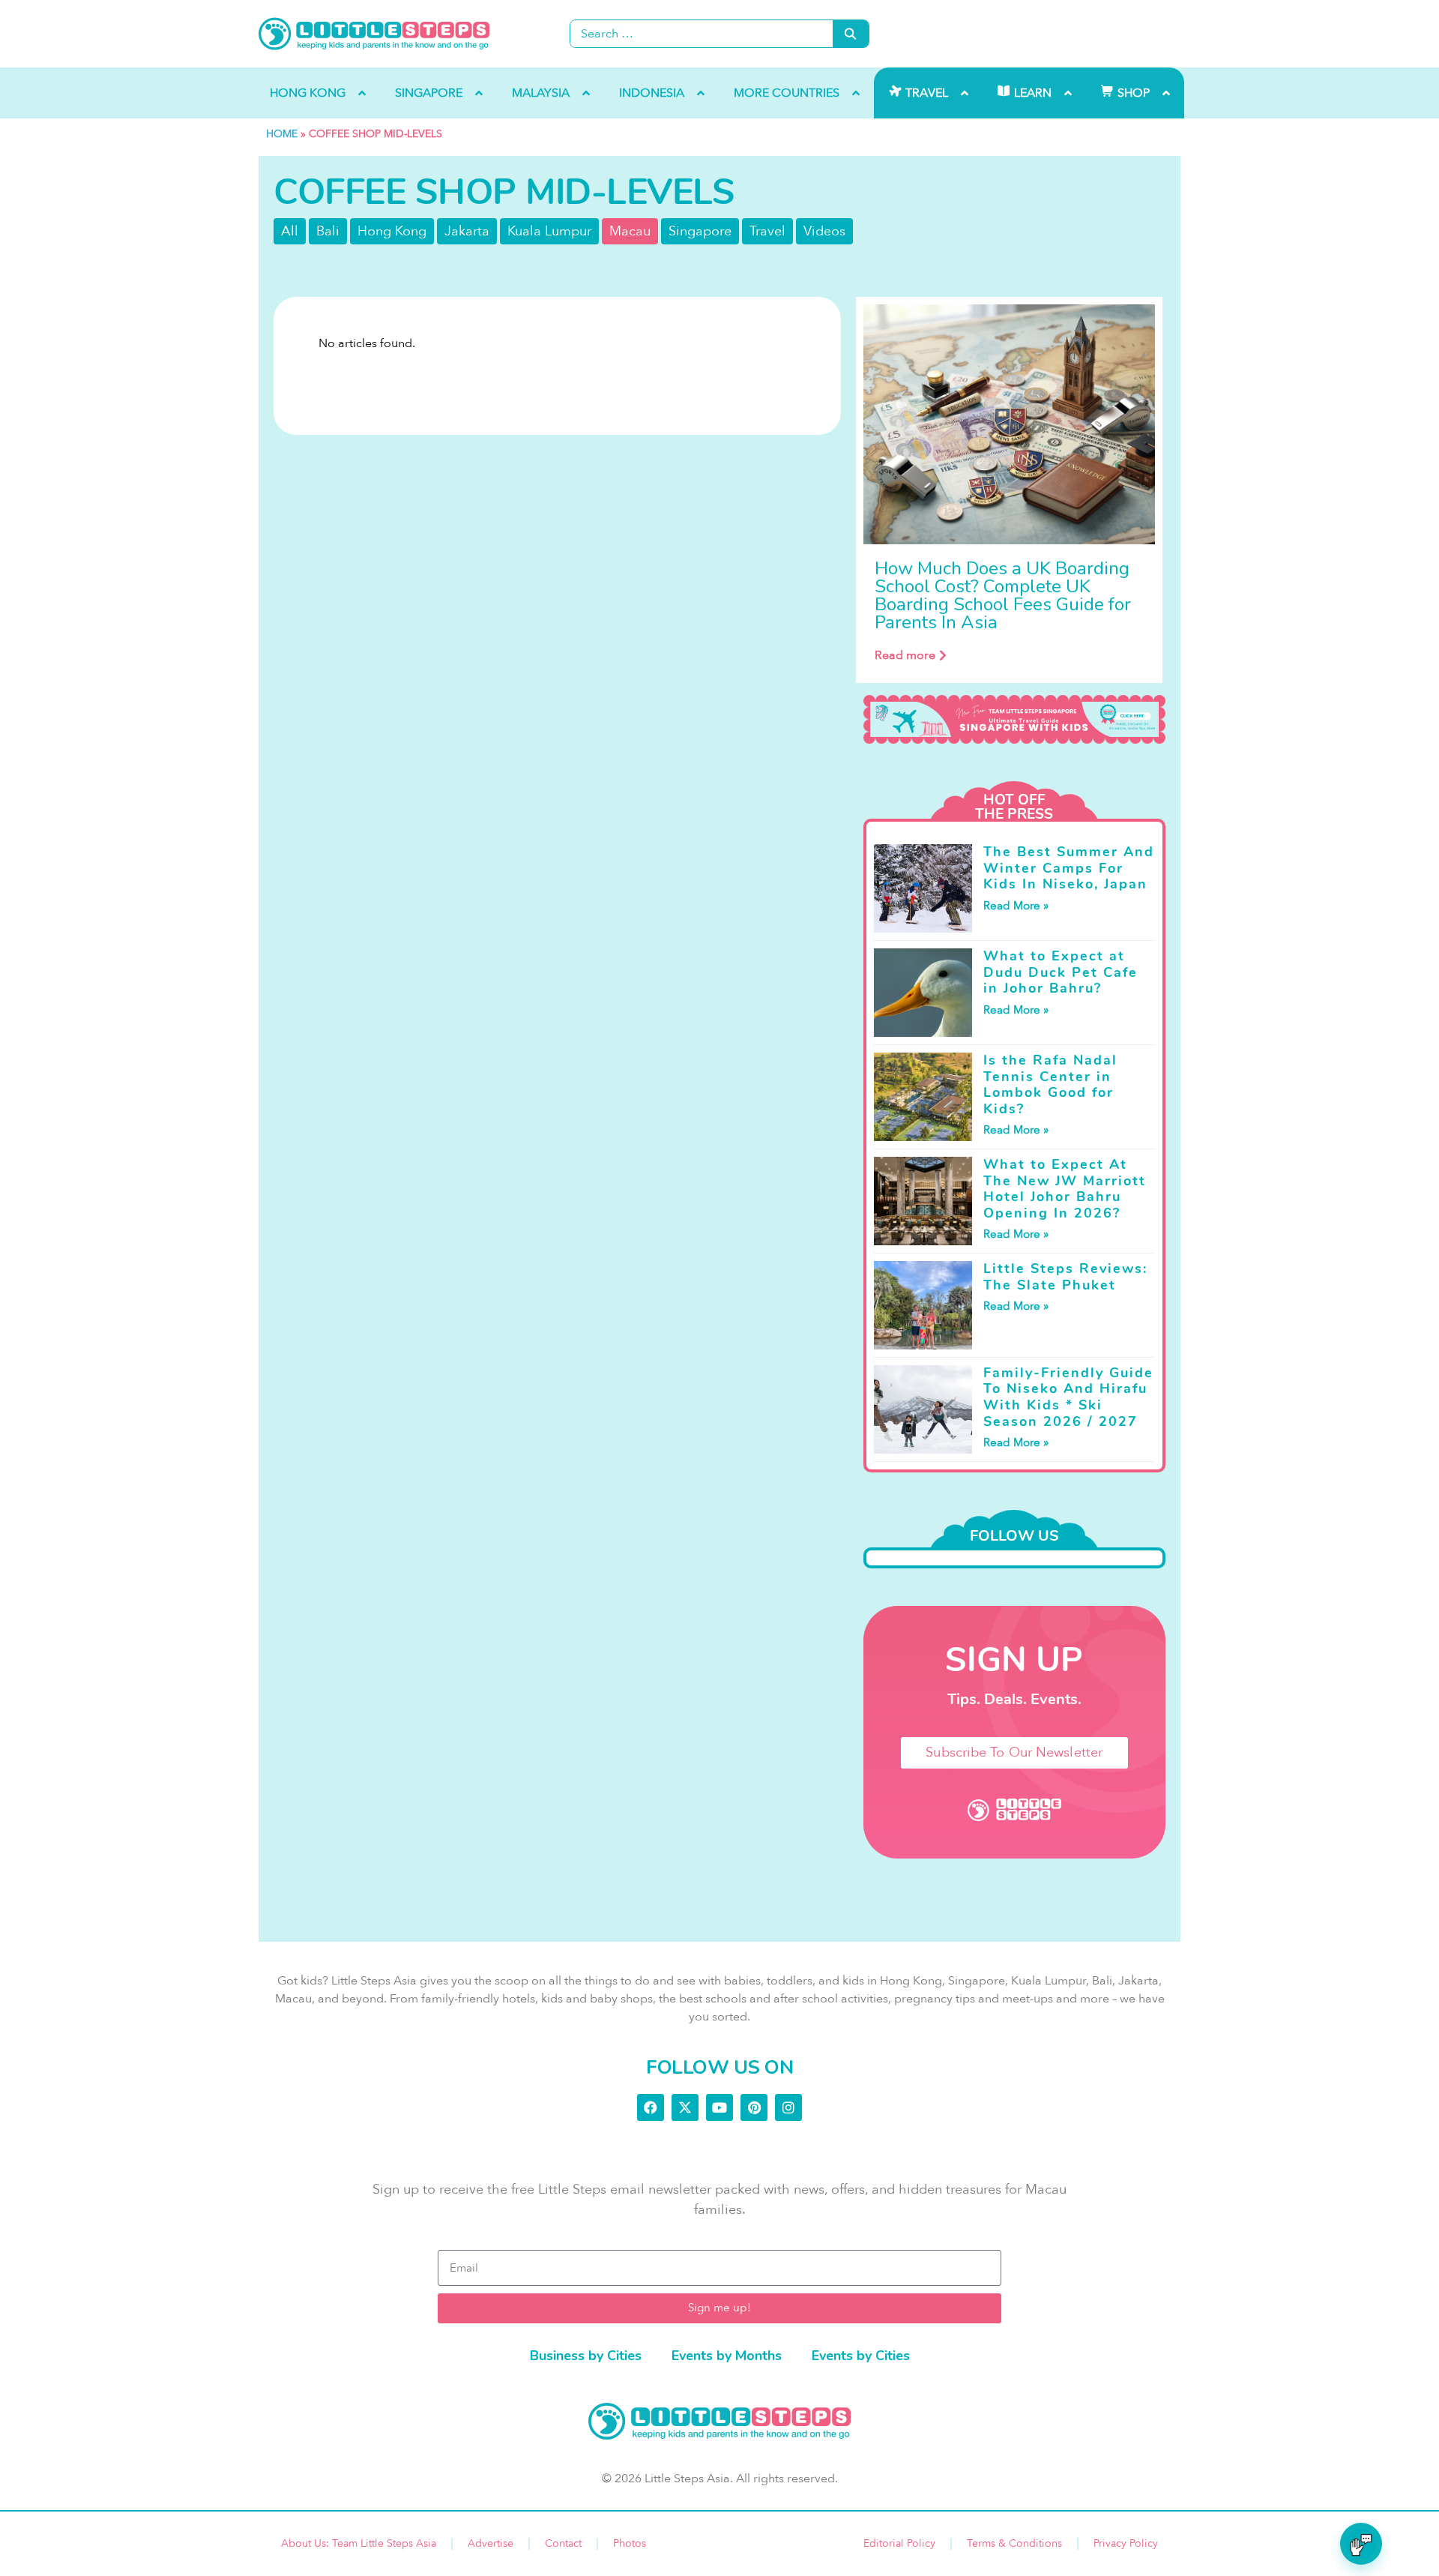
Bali (328, 231)
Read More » (1016, 906)
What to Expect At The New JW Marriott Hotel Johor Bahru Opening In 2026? (1065, 1189)
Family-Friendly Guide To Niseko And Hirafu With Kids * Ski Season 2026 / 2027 (1068, 1397)
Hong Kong (392, 231)
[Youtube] (719, 2107)
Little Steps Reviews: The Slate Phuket (1065, 1277)
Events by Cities (861, 2356)
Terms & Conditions (1014, 2543)
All (290, 231)
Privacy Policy (1126, 2543)
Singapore (700, 231)
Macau (630, 231)
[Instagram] (788, 2107)
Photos (630, 2543)
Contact (563, 2543)
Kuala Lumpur (549, 231)
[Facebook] (651, 2107)
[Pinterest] (754, 2107)
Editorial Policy (899, 2543)
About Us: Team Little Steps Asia (359, 2543)
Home (282, 134)
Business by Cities (586, 2356)
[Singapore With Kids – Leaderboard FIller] (1014, 720)
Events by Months (727, 2356)
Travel (767, 231)
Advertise (491, 2543)
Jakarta (467, 231)
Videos (824, 231)
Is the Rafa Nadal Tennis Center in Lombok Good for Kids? (1050, 1084)
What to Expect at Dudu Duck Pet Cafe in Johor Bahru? (1061, 972)
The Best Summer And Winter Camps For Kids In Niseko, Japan (1069, 868)
